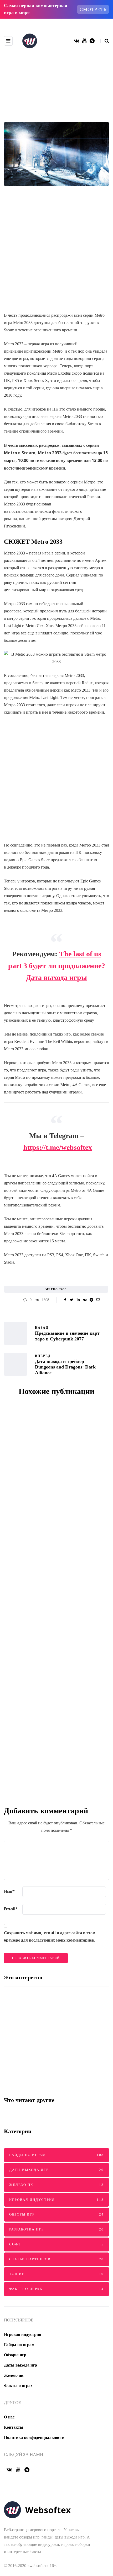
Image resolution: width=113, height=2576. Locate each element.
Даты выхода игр (56, 2170)
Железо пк (56, 2185)
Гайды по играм (56, 2155)
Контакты (14, 2427)
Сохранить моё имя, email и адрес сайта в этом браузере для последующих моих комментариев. (50, 1936)
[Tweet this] (72, 1300)
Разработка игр (56, 2229)
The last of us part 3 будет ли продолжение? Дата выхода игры (57, 966)
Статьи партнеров (56, 2259)
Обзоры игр (56, 2214)
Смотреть (93, 9)
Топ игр (56, 2274)
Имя (9, 1891)
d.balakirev (48, 1517)
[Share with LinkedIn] (78, 1300)
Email (11, 1909)
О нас (9, 2417)
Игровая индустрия (56, 119)
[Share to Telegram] (91, 1300)
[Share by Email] (98, 1300)
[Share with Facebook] (65, 1300)
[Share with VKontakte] (85, 1300)
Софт (56, 2244)
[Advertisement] (56, 253)
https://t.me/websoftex (58, 1147)
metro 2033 (56, 1289)
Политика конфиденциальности (34, 2437)
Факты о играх (56, 2289)
